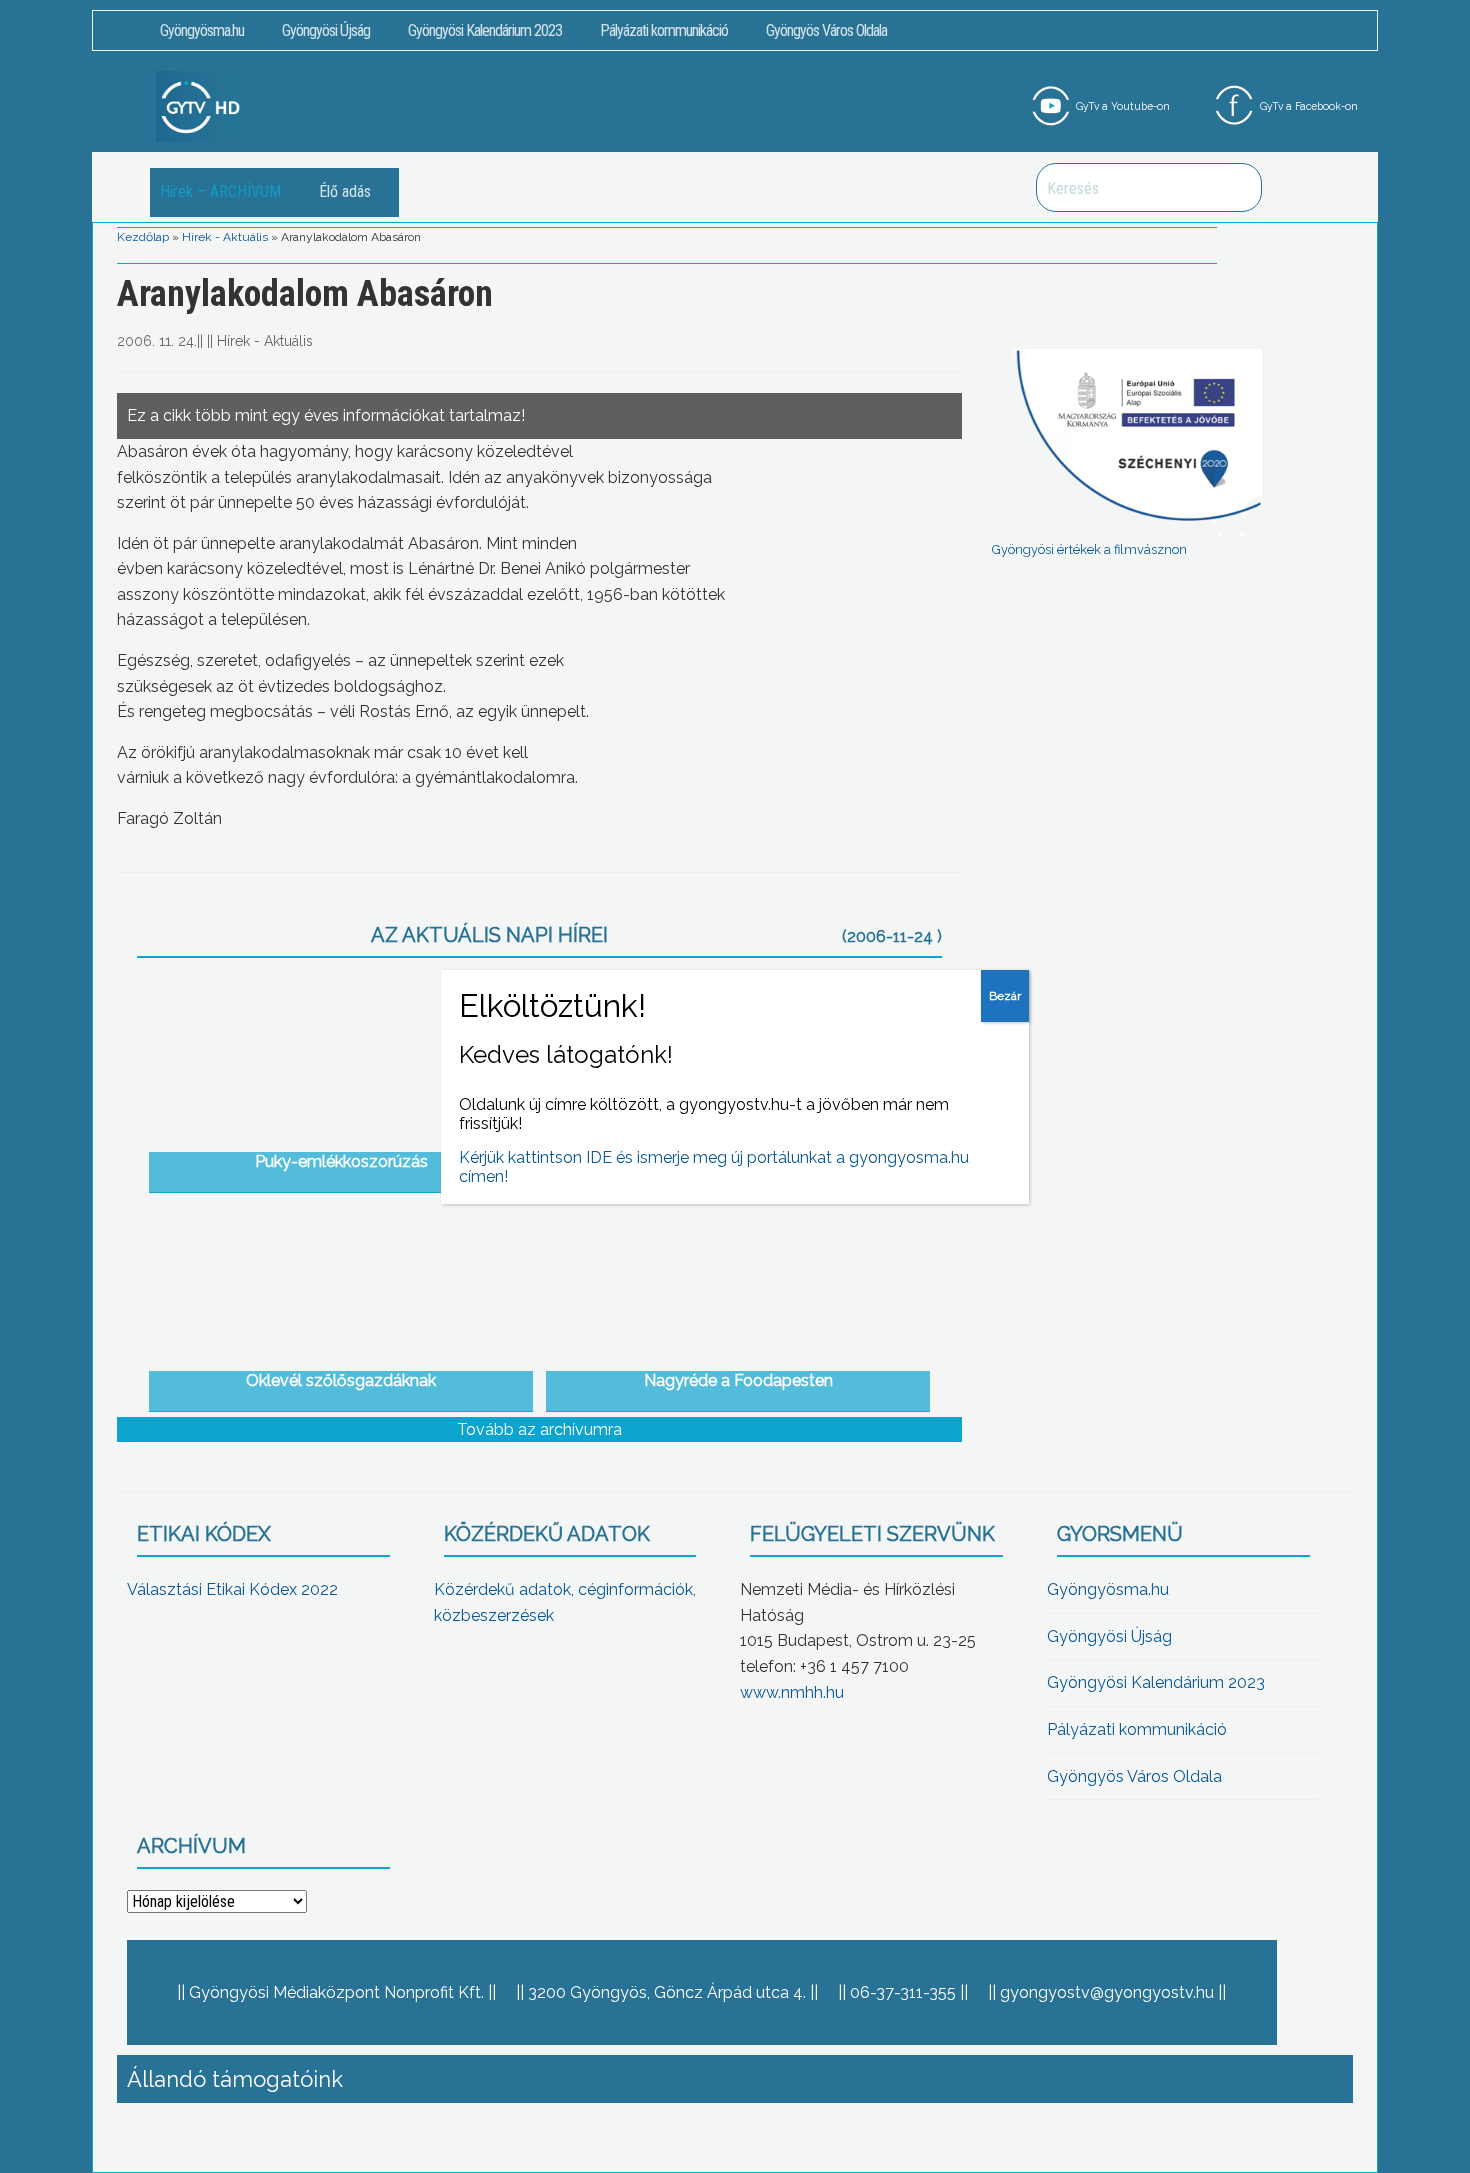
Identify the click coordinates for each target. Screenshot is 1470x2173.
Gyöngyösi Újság (326, 30)
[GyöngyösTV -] (201, 105)
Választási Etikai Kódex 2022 (232, 1589)
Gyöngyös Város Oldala (826, 30)
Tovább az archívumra (539, 1429)
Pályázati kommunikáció (664, 30)
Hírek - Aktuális (225, 237)
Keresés (1236, 187)
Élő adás (345, 191)
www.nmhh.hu (792, 1692)
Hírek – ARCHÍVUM (220, 191)
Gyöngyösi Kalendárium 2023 (485, 30)
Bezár (1005, 996)
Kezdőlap (143, 237)
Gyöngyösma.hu (202, 30)
